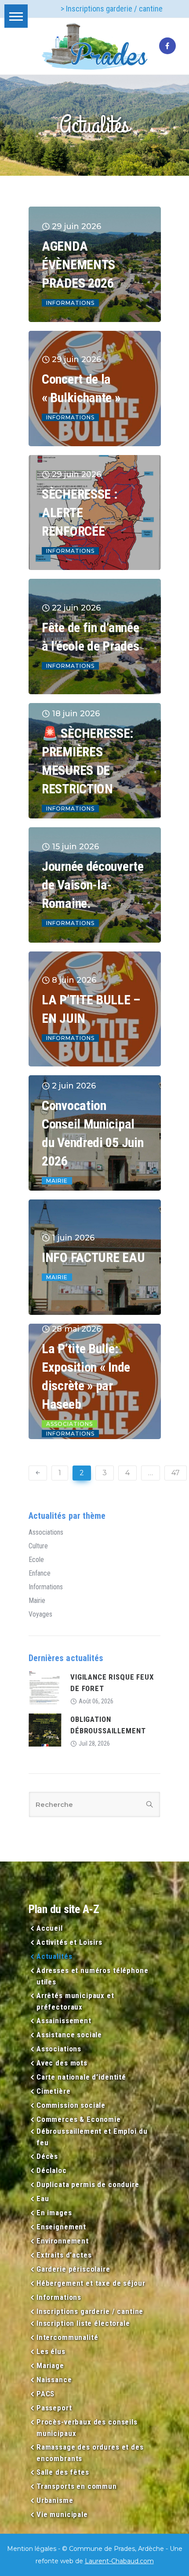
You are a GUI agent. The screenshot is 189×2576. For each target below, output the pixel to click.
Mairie (57, 1181)
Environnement (63, 2241)
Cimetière (54, 2091)
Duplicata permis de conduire (88, 2184)
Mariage (50, 2365)
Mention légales (32, 2549)
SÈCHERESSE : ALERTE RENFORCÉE (80, 513)
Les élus (51, 2351)
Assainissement (64, 2021)
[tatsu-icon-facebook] (167, 46)
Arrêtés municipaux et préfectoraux (75, 2001)
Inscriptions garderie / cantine (90, 2311)
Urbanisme (55, 2500)
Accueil (50, 1928)
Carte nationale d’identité (81, 2077)
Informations (70, 303)
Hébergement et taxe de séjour (91, 2283)
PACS (45, 2394)
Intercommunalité (67, 2337)
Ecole (36, 1560)
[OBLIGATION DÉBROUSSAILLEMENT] (45, 1729)
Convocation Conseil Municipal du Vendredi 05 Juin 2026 (93, 1133)
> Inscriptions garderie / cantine (112, 9)
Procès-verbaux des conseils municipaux (87, 2428)
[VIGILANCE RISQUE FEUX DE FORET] (45, 1687)
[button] (16, 16)
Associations (69, 1424)
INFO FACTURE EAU (93, 1257)
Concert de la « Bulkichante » (81, 388)
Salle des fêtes (63, 2472)
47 (176, 1473)
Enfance (40, 1573)
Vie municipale (62, 2514)
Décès (47, 2156)
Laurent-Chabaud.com (119, 2561)
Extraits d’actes (64, 2255)
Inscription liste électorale (83, 2323)
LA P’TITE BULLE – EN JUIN (91, 1009)
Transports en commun (77, 2486)
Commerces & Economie (79, 2119)
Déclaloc (52, 2170)
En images (54, 2213)
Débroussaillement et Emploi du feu (92, 2137)
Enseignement (61, 2227)
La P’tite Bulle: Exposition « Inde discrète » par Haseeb (86, 1376)
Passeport (54, 2408)
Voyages (40, 1614)
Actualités (54, 1956)
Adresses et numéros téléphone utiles (93, 1976)
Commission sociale (71, 2105)
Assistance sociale (69, 2035)
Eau (43, 2198)
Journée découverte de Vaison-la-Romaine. (93, 885)
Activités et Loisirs (69, 1942)
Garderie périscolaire (73, 2269)
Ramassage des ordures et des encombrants (90, 2453)
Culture (38, 1546)
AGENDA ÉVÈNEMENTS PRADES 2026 (78, 265)
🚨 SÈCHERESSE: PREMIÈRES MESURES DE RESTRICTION (88, 761)
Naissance (54, 2380)
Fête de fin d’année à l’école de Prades (90, 637)
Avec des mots (62, 2063)
